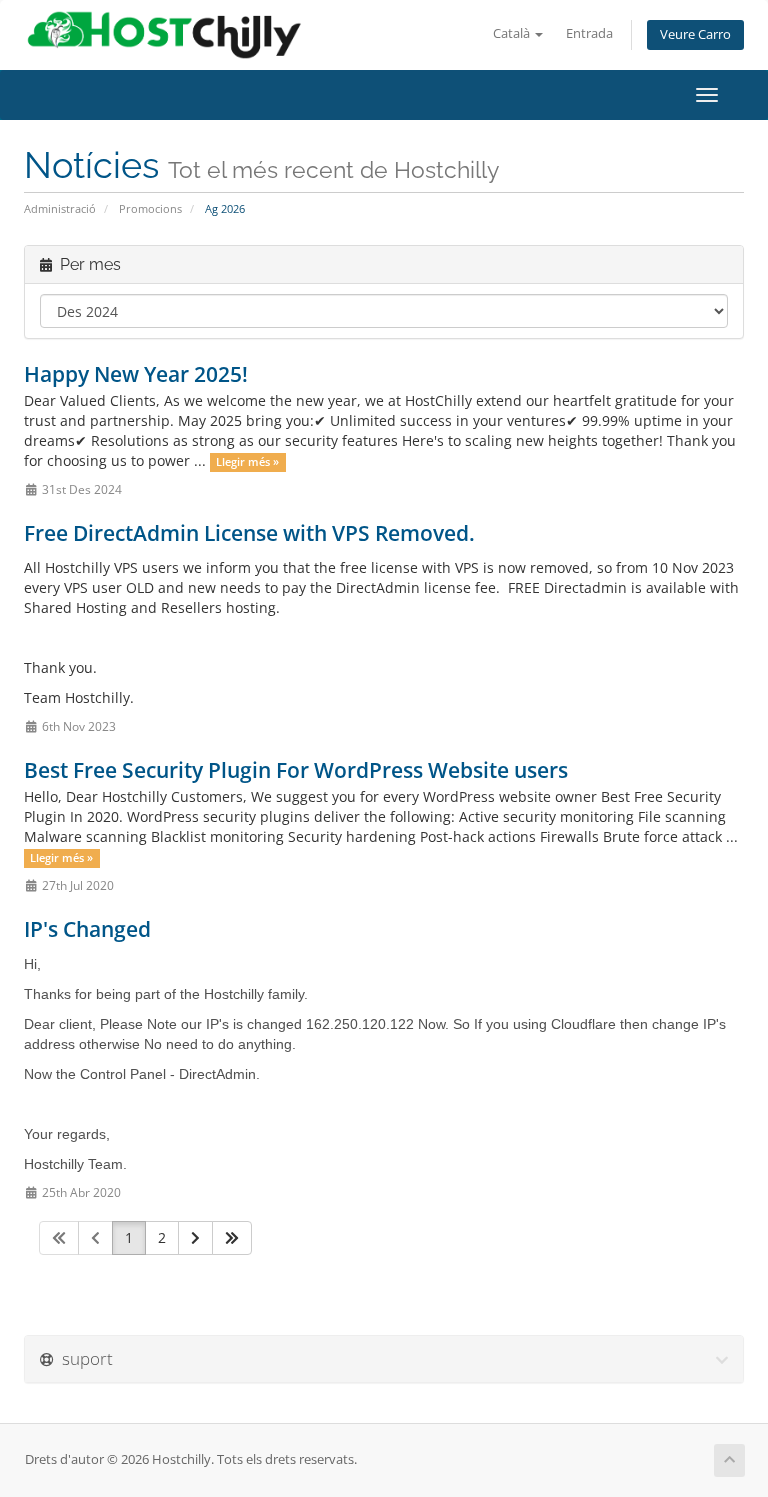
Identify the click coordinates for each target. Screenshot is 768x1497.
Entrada (589, 33)
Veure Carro (695, 34)
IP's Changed (87, 929)
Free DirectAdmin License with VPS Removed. (249, 533)
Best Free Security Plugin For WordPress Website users (296, 770)
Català (513, 33)
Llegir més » (247, 462)
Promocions (150, 208)
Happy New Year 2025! (136, 374)
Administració (60, 208)
